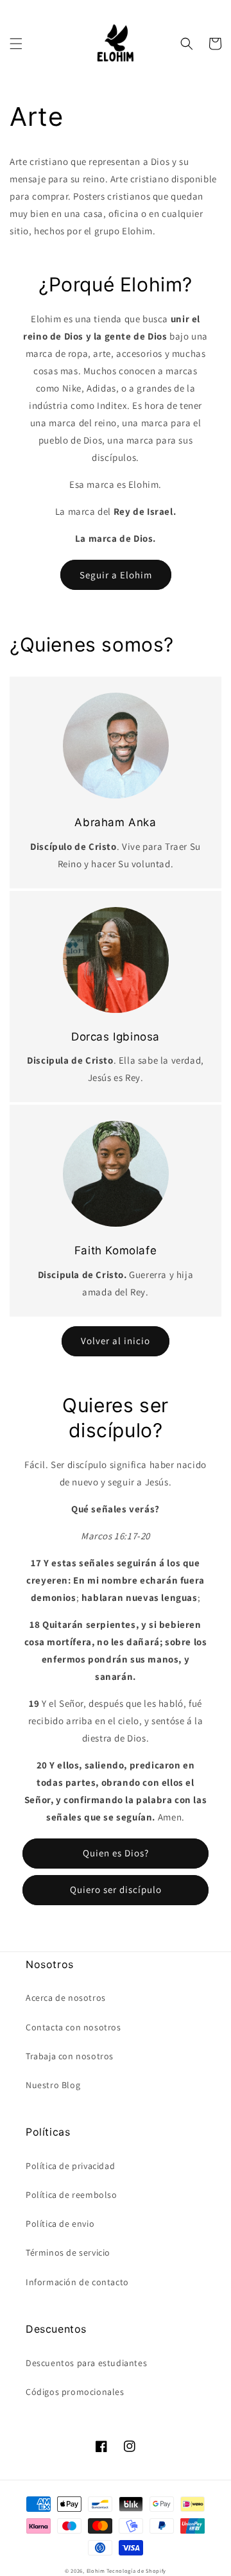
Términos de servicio (68, 2252)
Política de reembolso (72, 2195)
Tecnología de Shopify (136, 2571)
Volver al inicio (116, 1341)
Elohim (96, 2571)
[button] (16, 44)
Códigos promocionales (75, 2392)
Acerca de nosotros (66, 1998)
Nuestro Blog (53, 2085)
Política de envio (60, 2224)
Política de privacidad (70, 2166)
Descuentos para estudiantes (86, 2363)
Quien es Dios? (116, 1853)
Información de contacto (77, 2282)
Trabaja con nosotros (70, 2056)
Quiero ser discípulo (116, 1889)
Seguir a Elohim (116, 575)
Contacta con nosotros (73, 2027)
